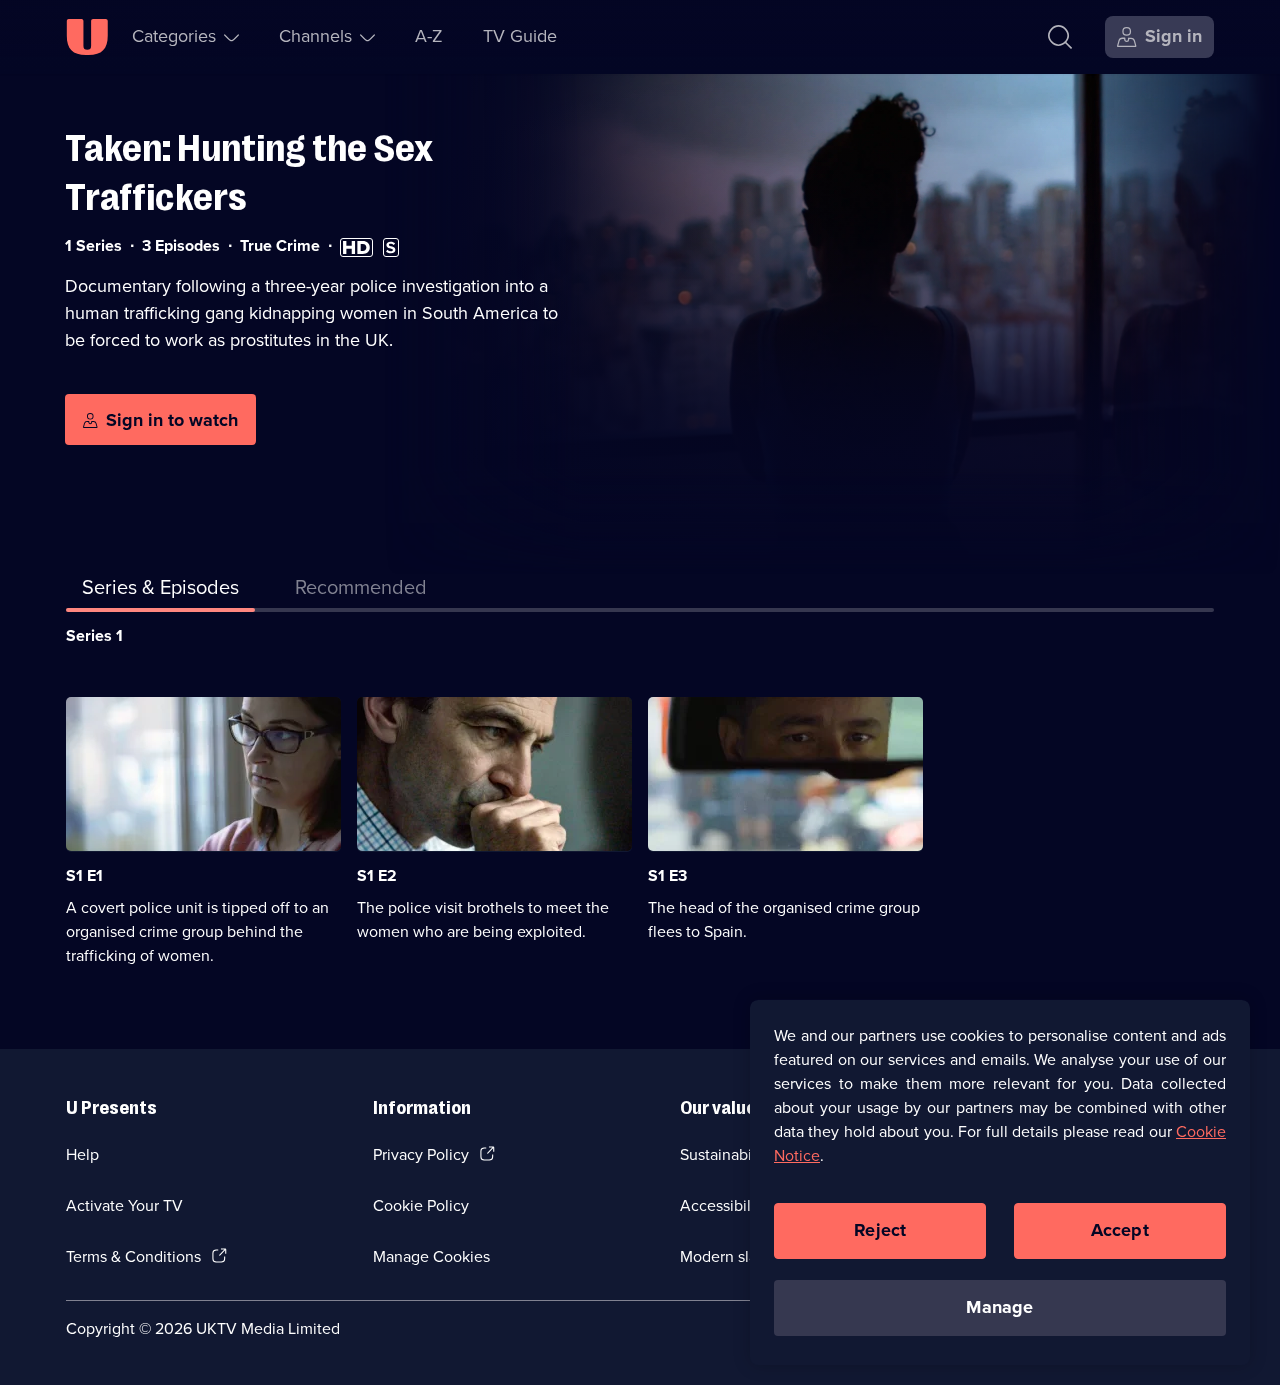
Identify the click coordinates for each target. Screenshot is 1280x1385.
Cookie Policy (421, 1205)
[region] (1000, 1182)
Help (82, 1154)
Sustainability (726, 1154)
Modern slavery (733, 1256)
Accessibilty (722, 1205)
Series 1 (94, 635)
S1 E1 (84, 875)
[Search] (1060, 37)
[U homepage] (87, 37)
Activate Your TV (124, 1205)
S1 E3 (667, 875)
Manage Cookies (431, 1256)
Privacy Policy (421, 1154)
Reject (880, 1230)
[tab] (361, 591)
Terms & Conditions (133, 1256)
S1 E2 (377, 875)
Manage (999, 1307)
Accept (1120, 1230)
